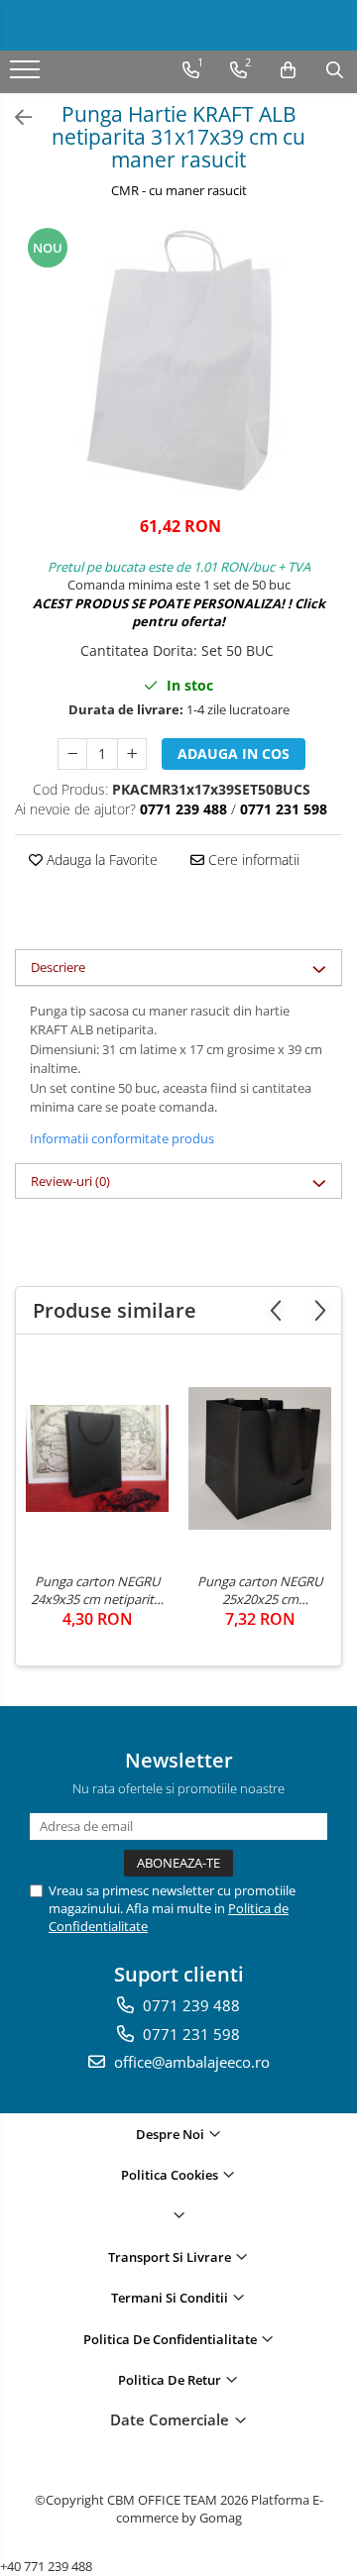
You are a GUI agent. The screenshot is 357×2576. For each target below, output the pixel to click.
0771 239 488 (189, 2005)
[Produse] (27, 75)
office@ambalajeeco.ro (190, 2062)
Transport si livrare (171, 2257)
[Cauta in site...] (335, 70)
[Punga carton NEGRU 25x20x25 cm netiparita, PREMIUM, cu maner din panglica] (260, 1458)
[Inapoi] (15, 117)
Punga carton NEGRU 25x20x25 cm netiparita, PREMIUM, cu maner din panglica (260, 1590)
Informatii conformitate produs (122, 1138)
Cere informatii (252, 859)
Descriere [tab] (58, 967)
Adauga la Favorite (100, 859)
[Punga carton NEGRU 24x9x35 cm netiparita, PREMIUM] (97, 1458)
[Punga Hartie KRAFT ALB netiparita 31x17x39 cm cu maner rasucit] (178, 360)
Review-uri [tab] (70, 1181)
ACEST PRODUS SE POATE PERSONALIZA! (159, 603)
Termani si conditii (171, 2298)
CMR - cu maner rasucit (179, 190)
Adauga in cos (234, 753)
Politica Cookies (171, 2175)
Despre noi (172, 2134)
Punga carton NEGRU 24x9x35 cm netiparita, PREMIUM (97, 1590)
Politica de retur (171, 2380)
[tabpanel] (178, 360)
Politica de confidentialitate (172, 2339)
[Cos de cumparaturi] (288, 70)
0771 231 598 (189, 2034)
